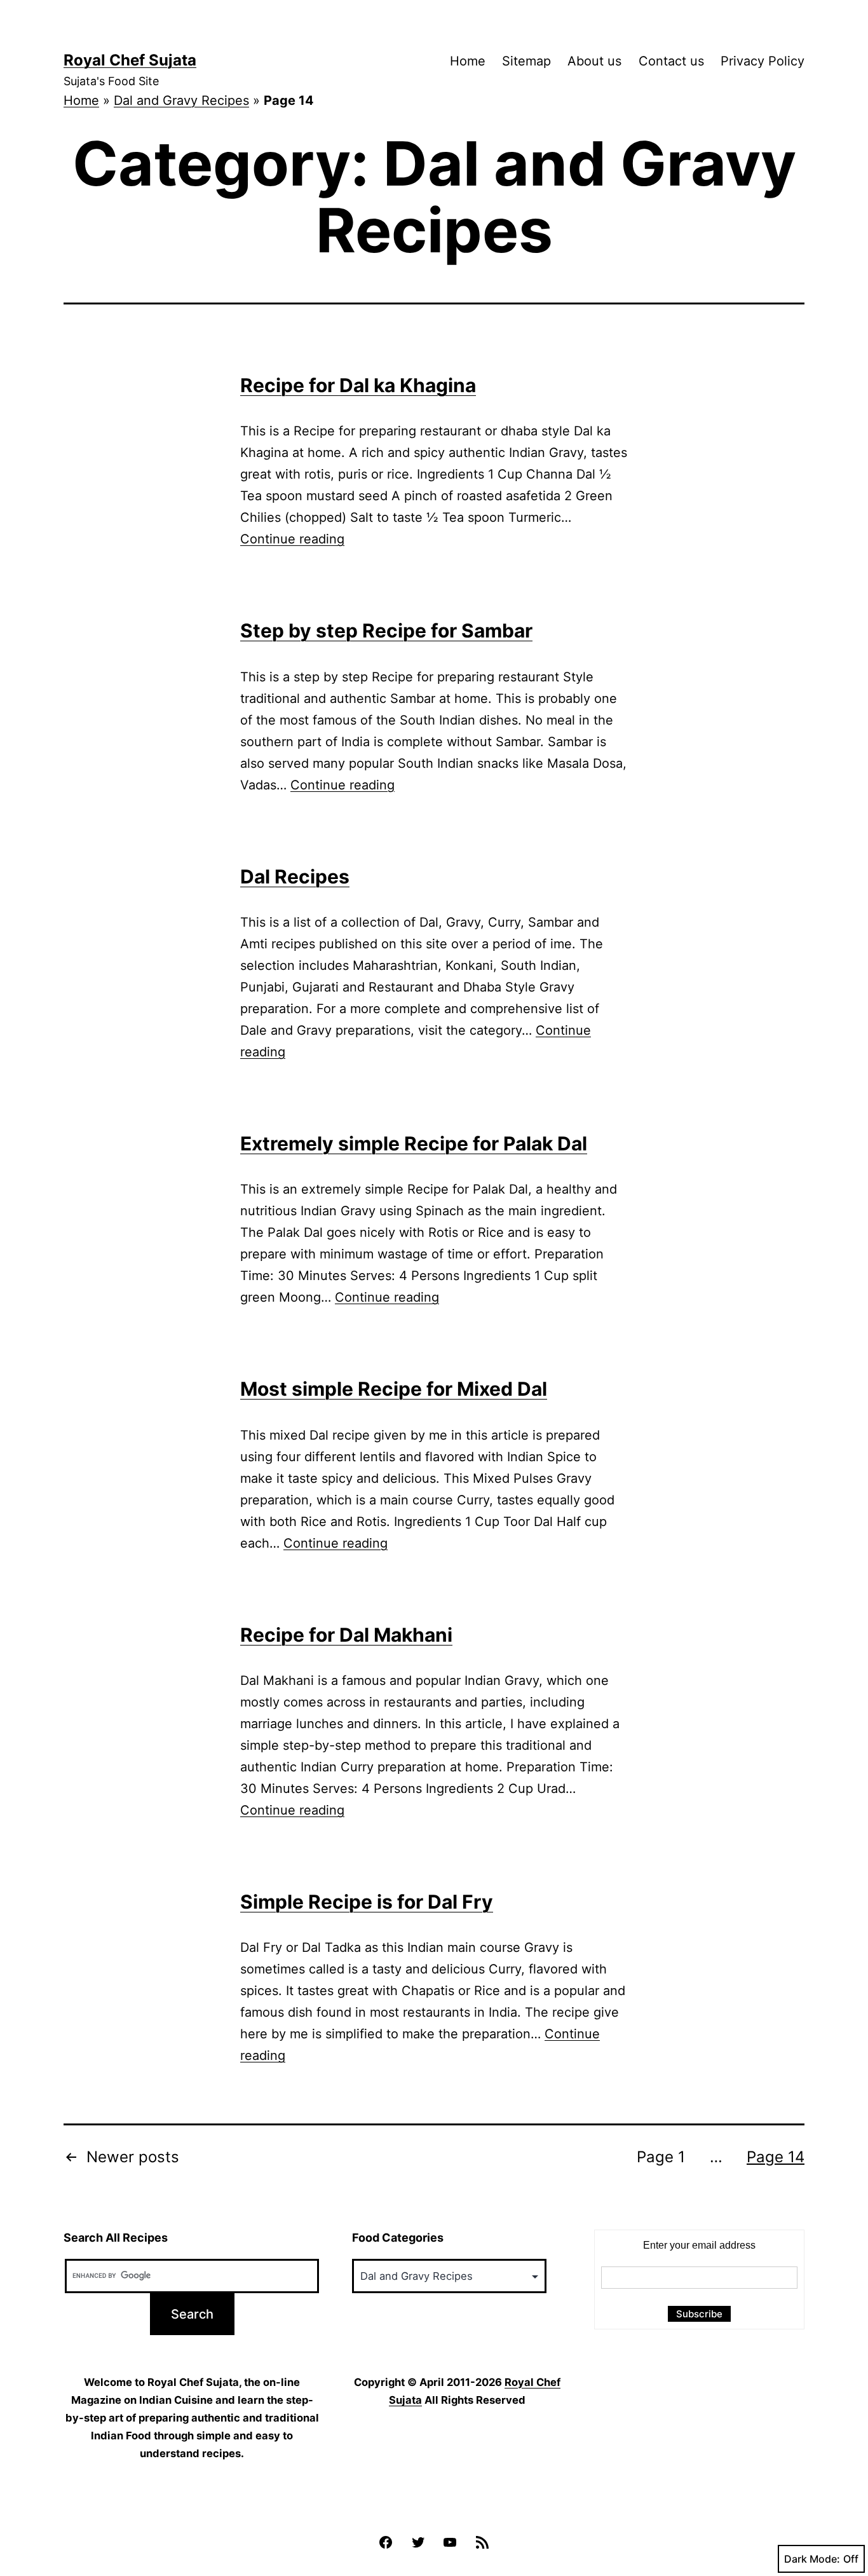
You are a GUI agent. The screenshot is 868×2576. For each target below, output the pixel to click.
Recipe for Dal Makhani (346, 1635)
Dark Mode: (812, 2559)
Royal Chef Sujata (130, 60)
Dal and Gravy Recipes (181, 100)
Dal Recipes (295, 876)
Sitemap (526, 61)
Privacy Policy (763, 61)
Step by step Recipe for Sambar (386, 630)
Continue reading (292, 539)
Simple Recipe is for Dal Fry (367, 1902)
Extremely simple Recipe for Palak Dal (414, 1143)
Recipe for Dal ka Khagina (358, 385)
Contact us (671, 61)
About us (594, 61)
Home (468, 61)
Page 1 (661, 2157)
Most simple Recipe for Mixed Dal (394, 1389)
